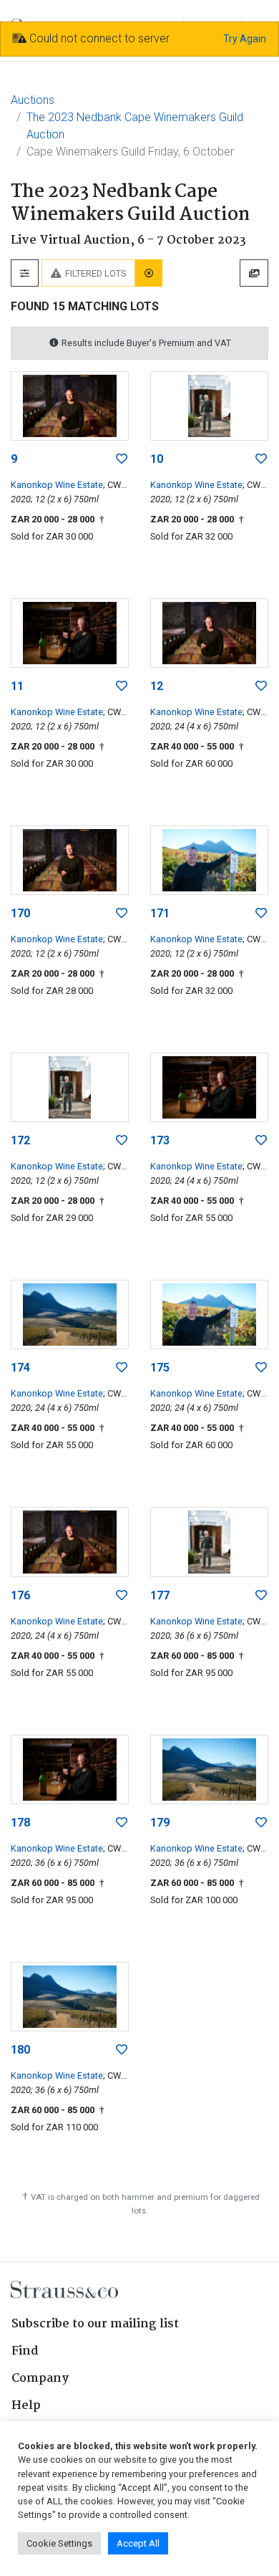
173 (160, 1140)
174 (20, 1368)
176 (20, 1595)
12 (157, 686)
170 (20, 913)
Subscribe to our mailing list (95, 2324)
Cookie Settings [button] (59, 2543)
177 (160, 1595)
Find (25, 2351)
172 (20, 1140)
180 (20, 2050)
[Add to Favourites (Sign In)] (122, 459)
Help (26, 2406)
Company (40, 2379)
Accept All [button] (138, 2543)
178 (20, 1823)
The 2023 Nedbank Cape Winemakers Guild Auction (135, 126)
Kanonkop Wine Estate (57, 485)
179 (160, 1823)
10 (157, 459)
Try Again (245, 39)
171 (160, 913)
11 (17, 686)
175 (160, 1368)
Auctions (33, 100)
